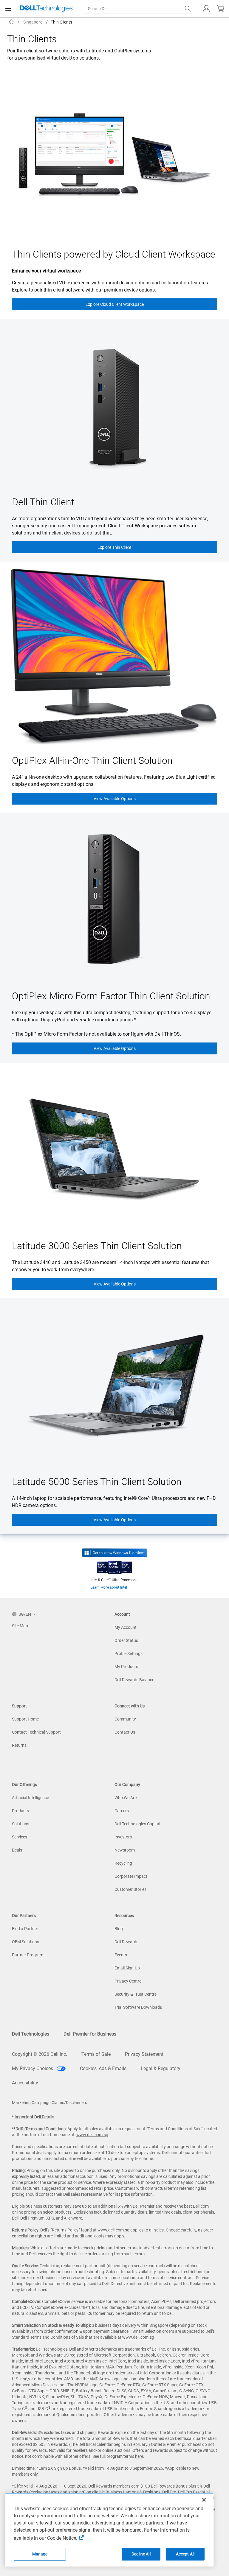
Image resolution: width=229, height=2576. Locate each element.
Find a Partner (25, 1929)
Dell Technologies (31, 2034)
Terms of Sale (96, 2054)
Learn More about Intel (109, 1587)
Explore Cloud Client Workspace (115, 304)
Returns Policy (65, 2230)
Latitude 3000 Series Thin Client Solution (97, 1246)
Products (20, 1811)
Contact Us (125, 1732)
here (139, 2456)
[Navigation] (8, 9)
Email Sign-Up (127, 1968)
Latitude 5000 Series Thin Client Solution (97, 1482)
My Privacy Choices (33, 2068)
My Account (126, 1627)
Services (20, 1837)
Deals (17, 1850)
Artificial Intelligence (30, 1798)
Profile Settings (129, 1654)
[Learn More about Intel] (115, 1566)
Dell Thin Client (43, 502)
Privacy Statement (144, 2054)
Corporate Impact (131, 1876)
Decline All (141, 2554)
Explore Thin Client (114, 547)
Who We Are (126, 1798)
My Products (126, 1667)
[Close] (204, 2500)
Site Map (20, 1626)
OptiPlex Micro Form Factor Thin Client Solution (111, 996)
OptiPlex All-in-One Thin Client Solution (92, 761)
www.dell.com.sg (92, 2135)
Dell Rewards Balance (134, 1680)
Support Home (25, 1719)
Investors (123, 1837)
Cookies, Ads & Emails (103, 2068)
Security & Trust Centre (136, 1994)
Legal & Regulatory (161, 2068)
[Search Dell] (188, 9)
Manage (40, 2554)
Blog (119, 1929)
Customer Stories (130, 1889)
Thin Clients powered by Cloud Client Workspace (114, 254)
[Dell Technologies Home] (46, 9)
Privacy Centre (128, 1981)
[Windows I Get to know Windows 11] (115, 1553)
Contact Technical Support (36, 1732)
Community (125, 1719)
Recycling (123, 1863)
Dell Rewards (126, 1942)
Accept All (185, 2554)
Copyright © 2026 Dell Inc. (40, 2054)
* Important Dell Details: (34, 2117)
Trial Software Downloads (138, 2007)
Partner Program (28, 1955)
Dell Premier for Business (90, 2034)
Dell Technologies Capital (137, 1824)
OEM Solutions (25, 1942)
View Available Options (115, 799)
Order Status (126, 1640)
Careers (122, 1811)
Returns (19, 1745)
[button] (206, 9)
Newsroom (125, 1850)
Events (121, 1955)
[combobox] (138, 9)
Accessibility (25, 2083)
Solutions (21, 1824)
